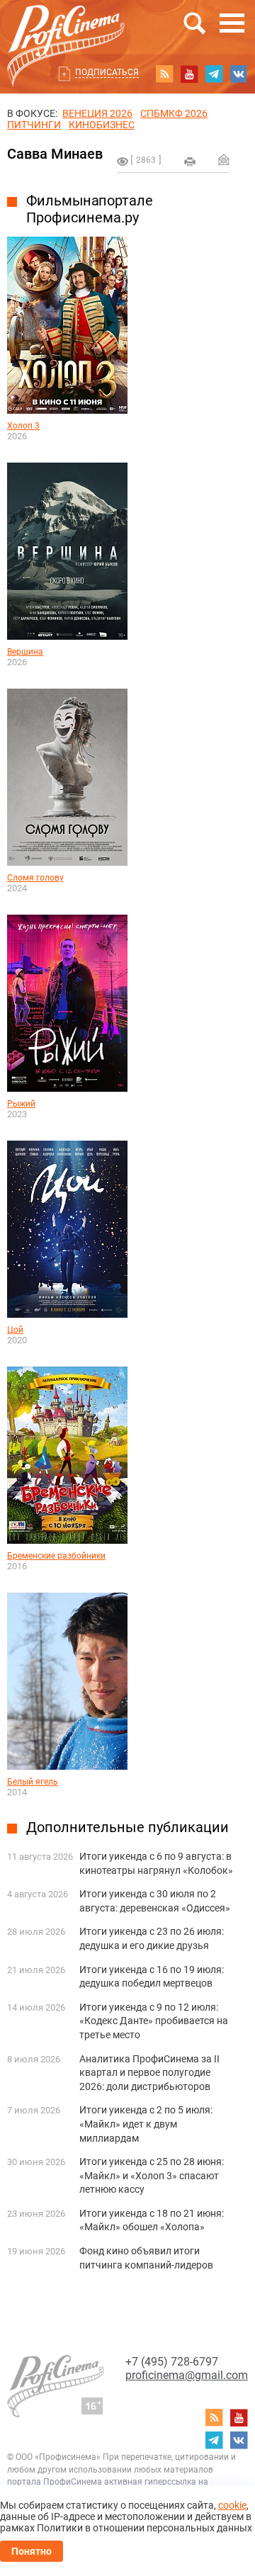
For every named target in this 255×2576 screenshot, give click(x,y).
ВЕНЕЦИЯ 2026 (97, 113)
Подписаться (107, 72)
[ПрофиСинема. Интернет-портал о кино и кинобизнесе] (66, 29)
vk (239, 74)
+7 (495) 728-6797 (172, 2362)
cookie (232, 2505)
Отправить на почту (224, 159)
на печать (190, 162)
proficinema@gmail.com (187, 2375)
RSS (164, 74)
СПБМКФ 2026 (174, 113)
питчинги (34, 125)
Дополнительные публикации (127, 1827)
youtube (189, 74)
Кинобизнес (102, 125)
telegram (214, 74)
